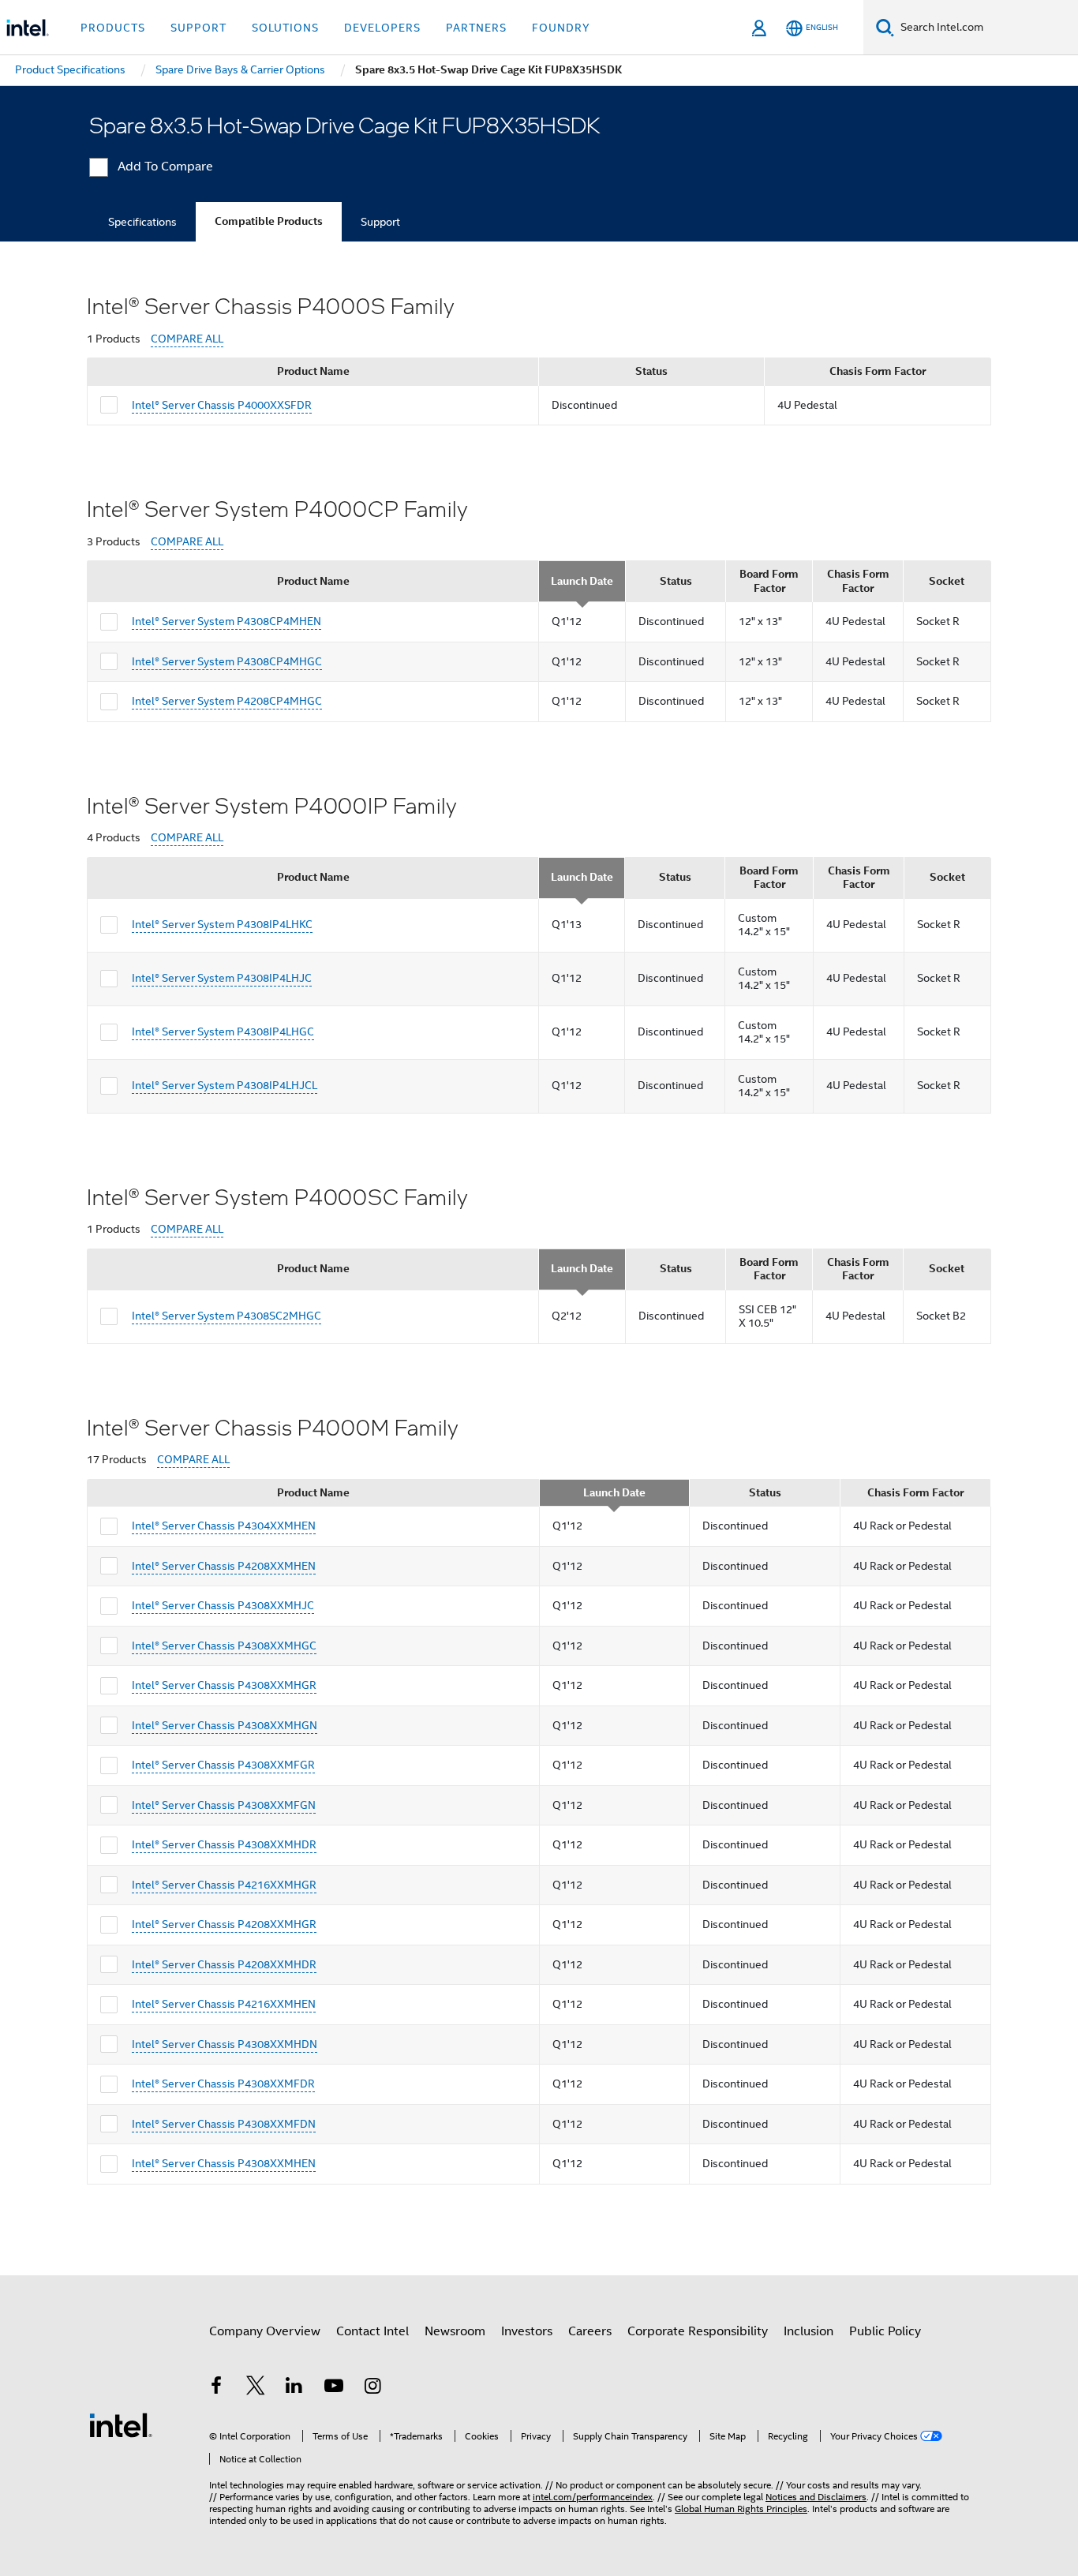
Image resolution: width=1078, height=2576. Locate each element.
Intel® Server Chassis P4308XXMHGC (224, 1646)
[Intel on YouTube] (334, 2388)
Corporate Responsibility (698, 2331)
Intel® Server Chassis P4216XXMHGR (224, 1885)
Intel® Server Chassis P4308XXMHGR (224, 1685)
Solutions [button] (285, 28)
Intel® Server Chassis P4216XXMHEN (224, 2004)
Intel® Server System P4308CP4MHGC (227, 661)
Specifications (142, 222)
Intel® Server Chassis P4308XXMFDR (223, 2084)
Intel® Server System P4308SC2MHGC (226, 1316)
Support (380, 222)
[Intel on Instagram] (372, 2388)
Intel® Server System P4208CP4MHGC (227, 701)
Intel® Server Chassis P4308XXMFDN (224, 2124)
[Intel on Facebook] (216, 2388)
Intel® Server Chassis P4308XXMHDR (224, 1844)
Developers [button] (382, 28)
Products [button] (113, 28)
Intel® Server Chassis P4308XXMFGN (224, 1805)
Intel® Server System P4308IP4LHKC (222, 924)
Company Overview (265, 2331)
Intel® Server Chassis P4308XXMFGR (223, 1765)
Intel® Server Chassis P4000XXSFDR (222, 405)
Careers (590, 2331)
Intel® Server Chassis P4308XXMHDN (225, 2044)
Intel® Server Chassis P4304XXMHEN (224, 1526)
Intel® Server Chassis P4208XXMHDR (224, 1964)
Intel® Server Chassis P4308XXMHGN (225, 1725)
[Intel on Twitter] (256, 2388)
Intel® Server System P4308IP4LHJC (222, 978)
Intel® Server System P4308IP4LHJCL (225, 1085)
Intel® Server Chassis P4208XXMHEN (224, 1566)
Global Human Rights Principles (741, 2509)
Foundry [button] (561, 28)
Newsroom (455, 2331)
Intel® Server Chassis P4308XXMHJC (223, 1605)
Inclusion (808, 2331)
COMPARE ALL (187, 339)
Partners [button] (476, 28)
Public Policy (885, 2331)
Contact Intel (372, 2331)
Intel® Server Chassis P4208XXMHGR (224, 1924)
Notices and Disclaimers (816, 2497)
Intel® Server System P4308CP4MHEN (226, 621)
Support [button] (198, 28)
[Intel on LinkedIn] (294, 2388)
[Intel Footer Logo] (121, 2424)
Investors (527, 2331)
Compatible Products (269, 221)
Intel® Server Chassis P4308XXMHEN (224, 2163)
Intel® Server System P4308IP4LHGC (223, 1032)
